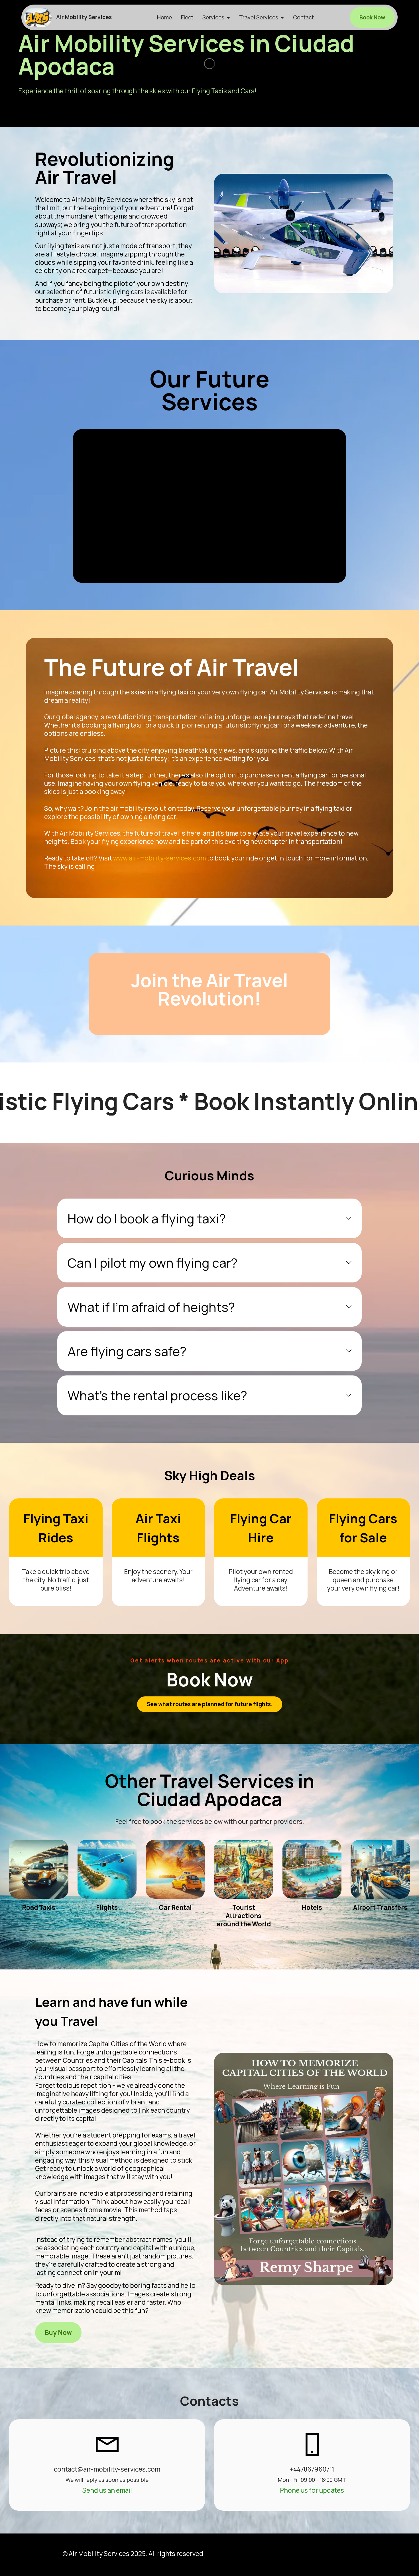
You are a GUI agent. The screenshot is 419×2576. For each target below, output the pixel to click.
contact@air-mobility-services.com (107, 2469)
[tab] (209, 1218)
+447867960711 (312, 2469)
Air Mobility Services (84, 17)
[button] (209, 1218)
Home (164, 17)
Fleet (187, 17)
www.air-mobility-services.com (159, 858)
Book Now (372, 17)
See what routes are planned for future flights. (210, 1704)
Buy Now (58, 2332)
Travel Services (259, 17)
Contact (303, 17)
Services (213, 17)
